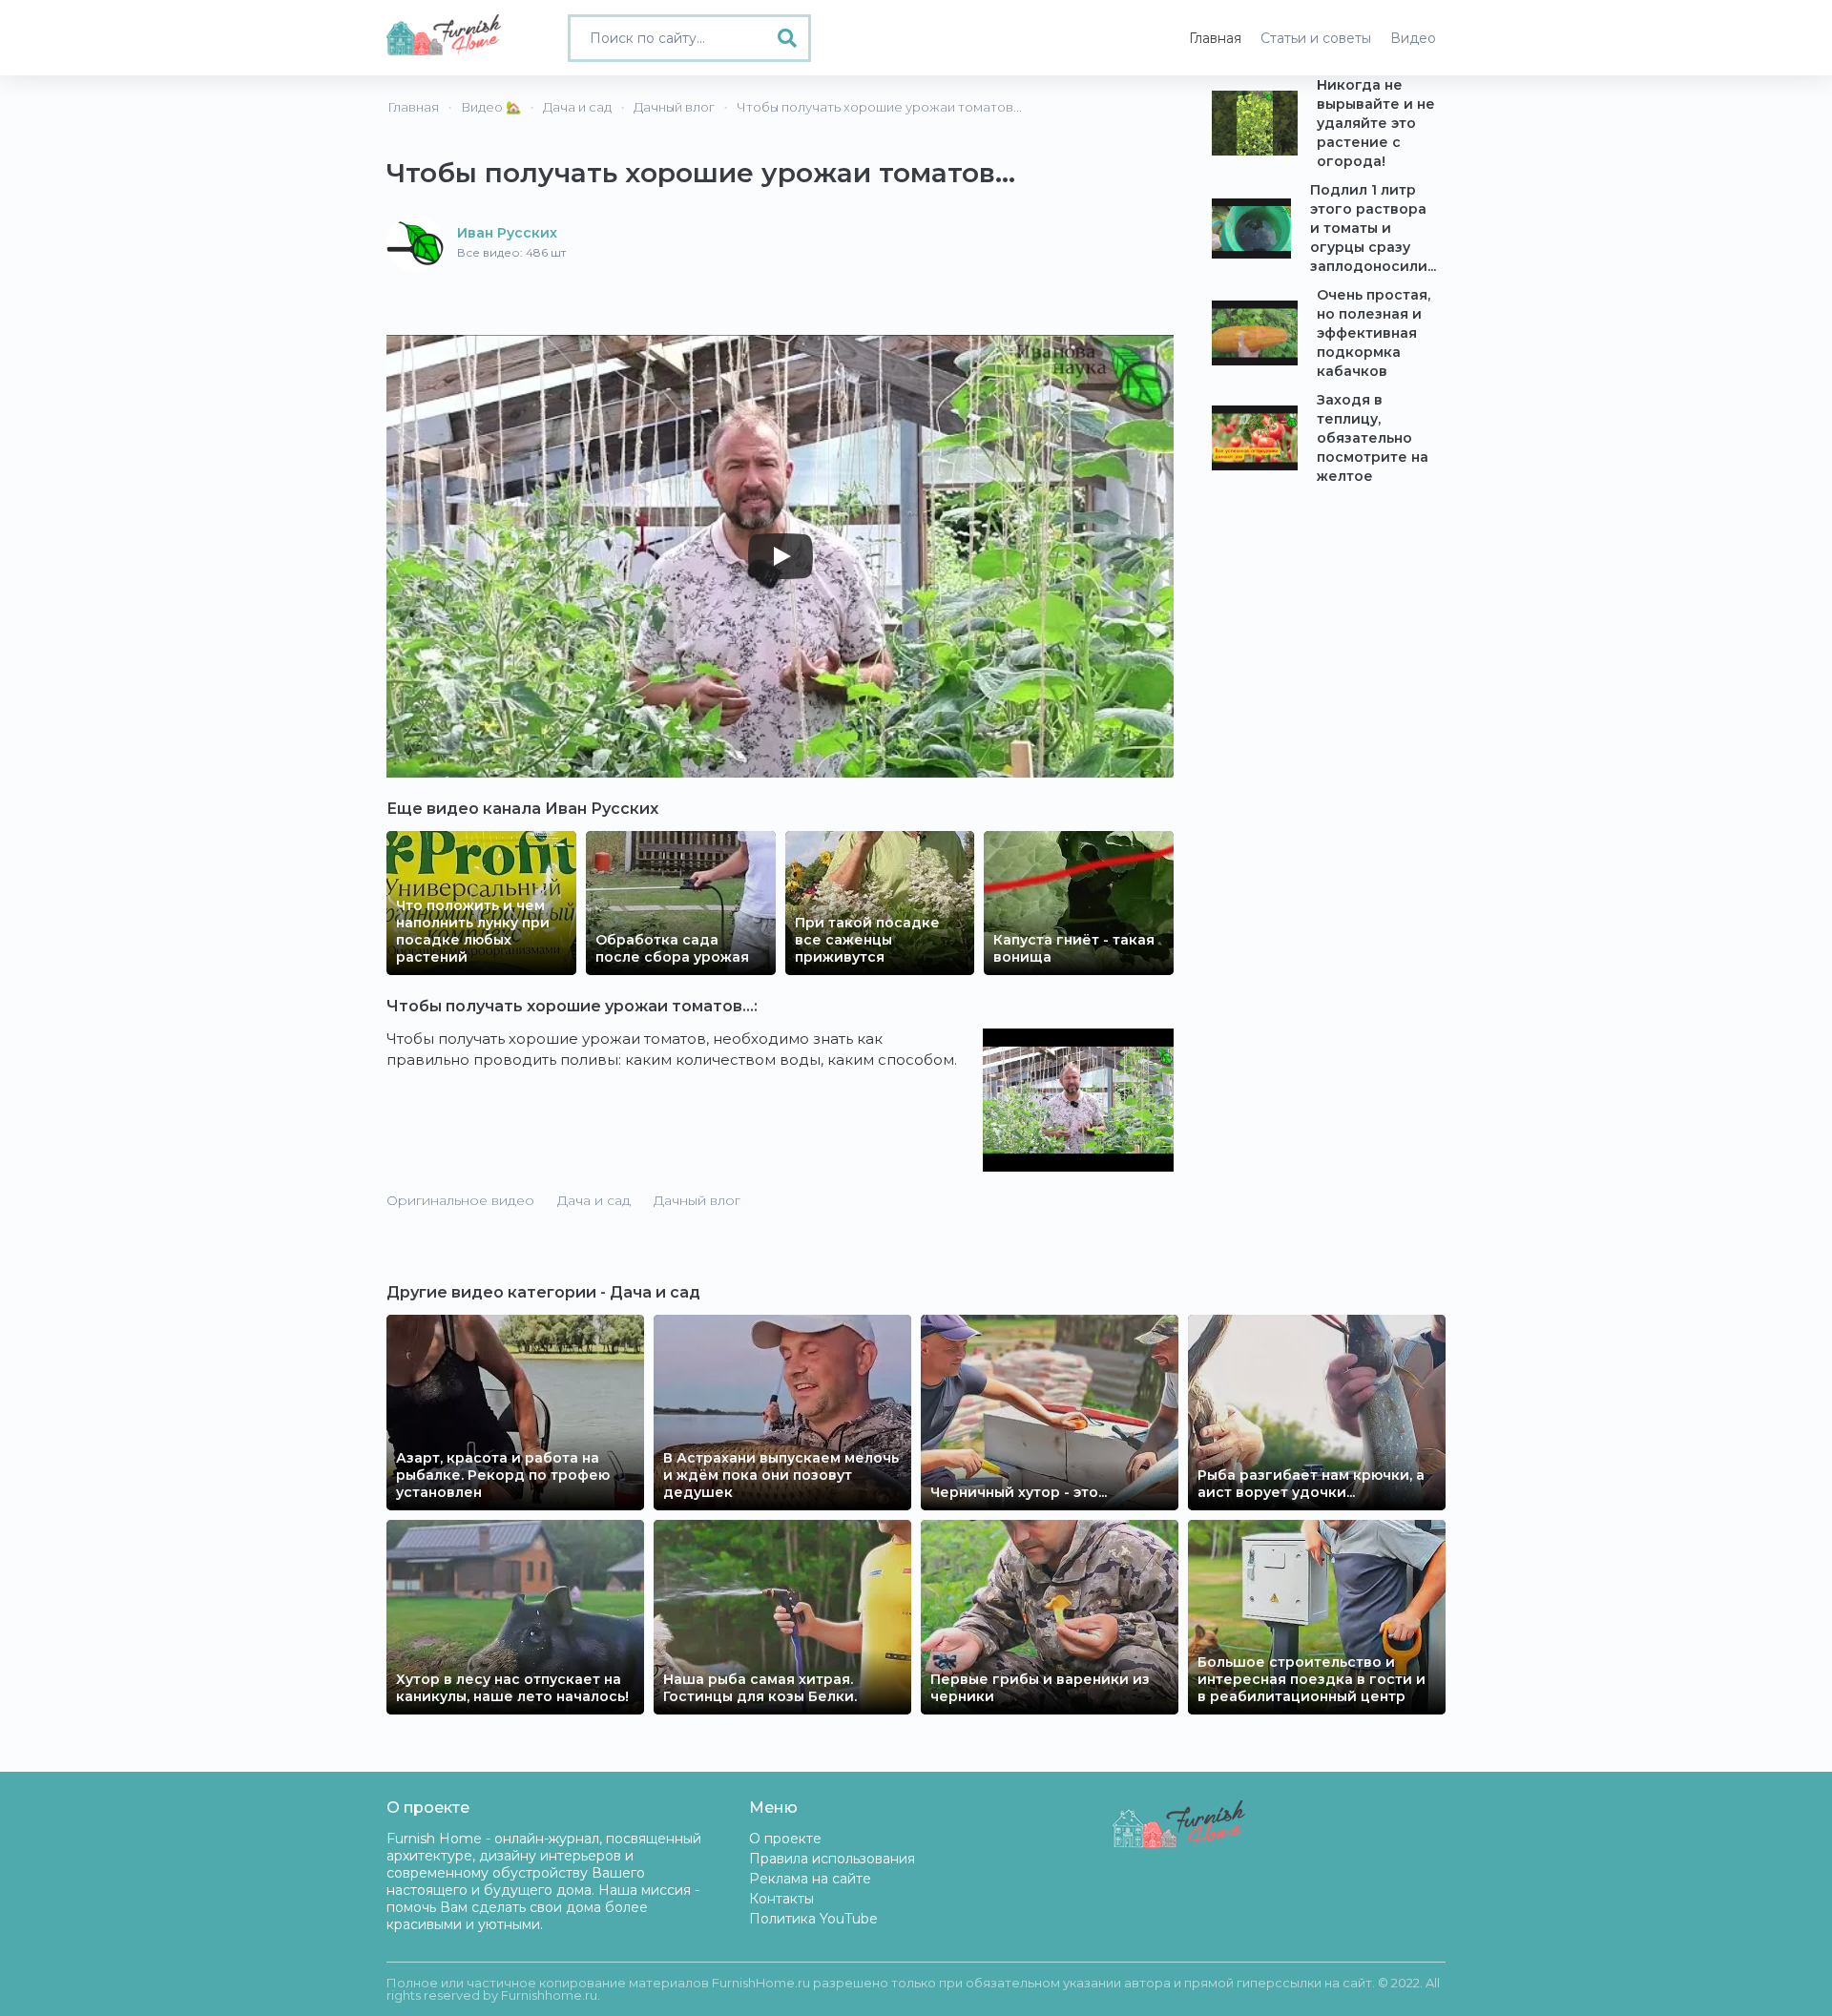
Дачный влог (697, 1200)
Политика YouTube (813, 1919)
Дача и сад (594, 1200)
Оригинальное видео (460, 1200)
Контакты (781, 1899)
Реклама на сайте (810, 1879)
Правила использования (832, 1859)
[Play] (781, 556)
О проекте (785, 1839)
